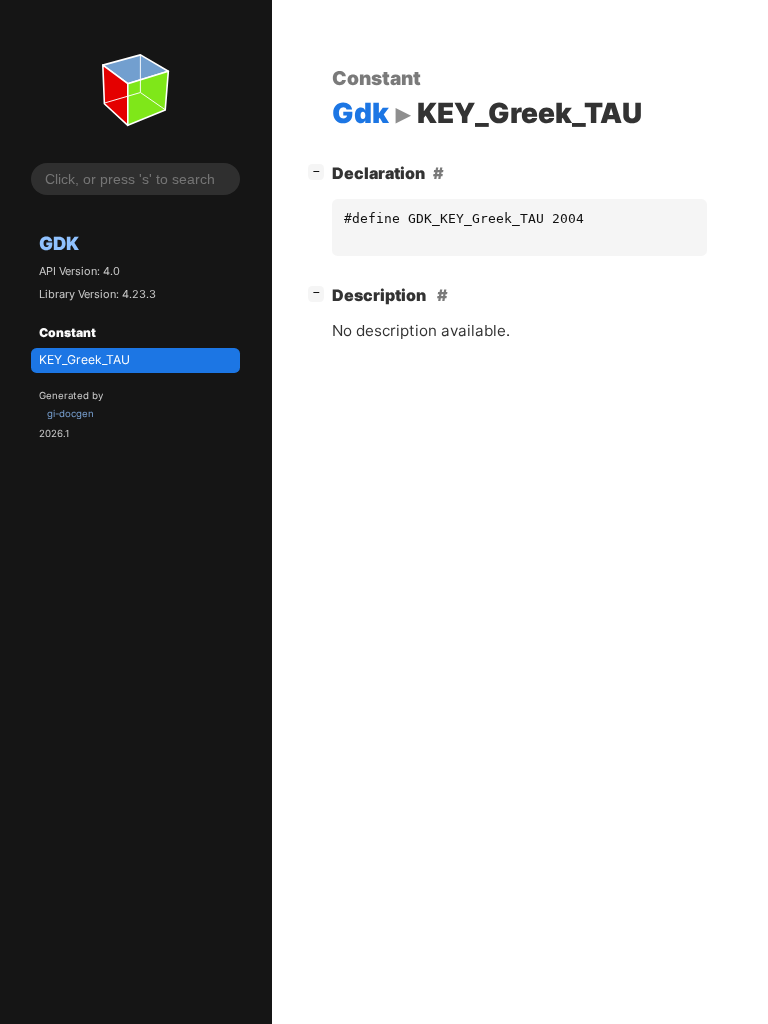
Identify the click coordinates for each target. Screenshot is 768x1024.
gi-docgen (70, 413)
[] (320, 170)
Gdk (59, 243)
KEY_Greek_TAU (84, 359)
